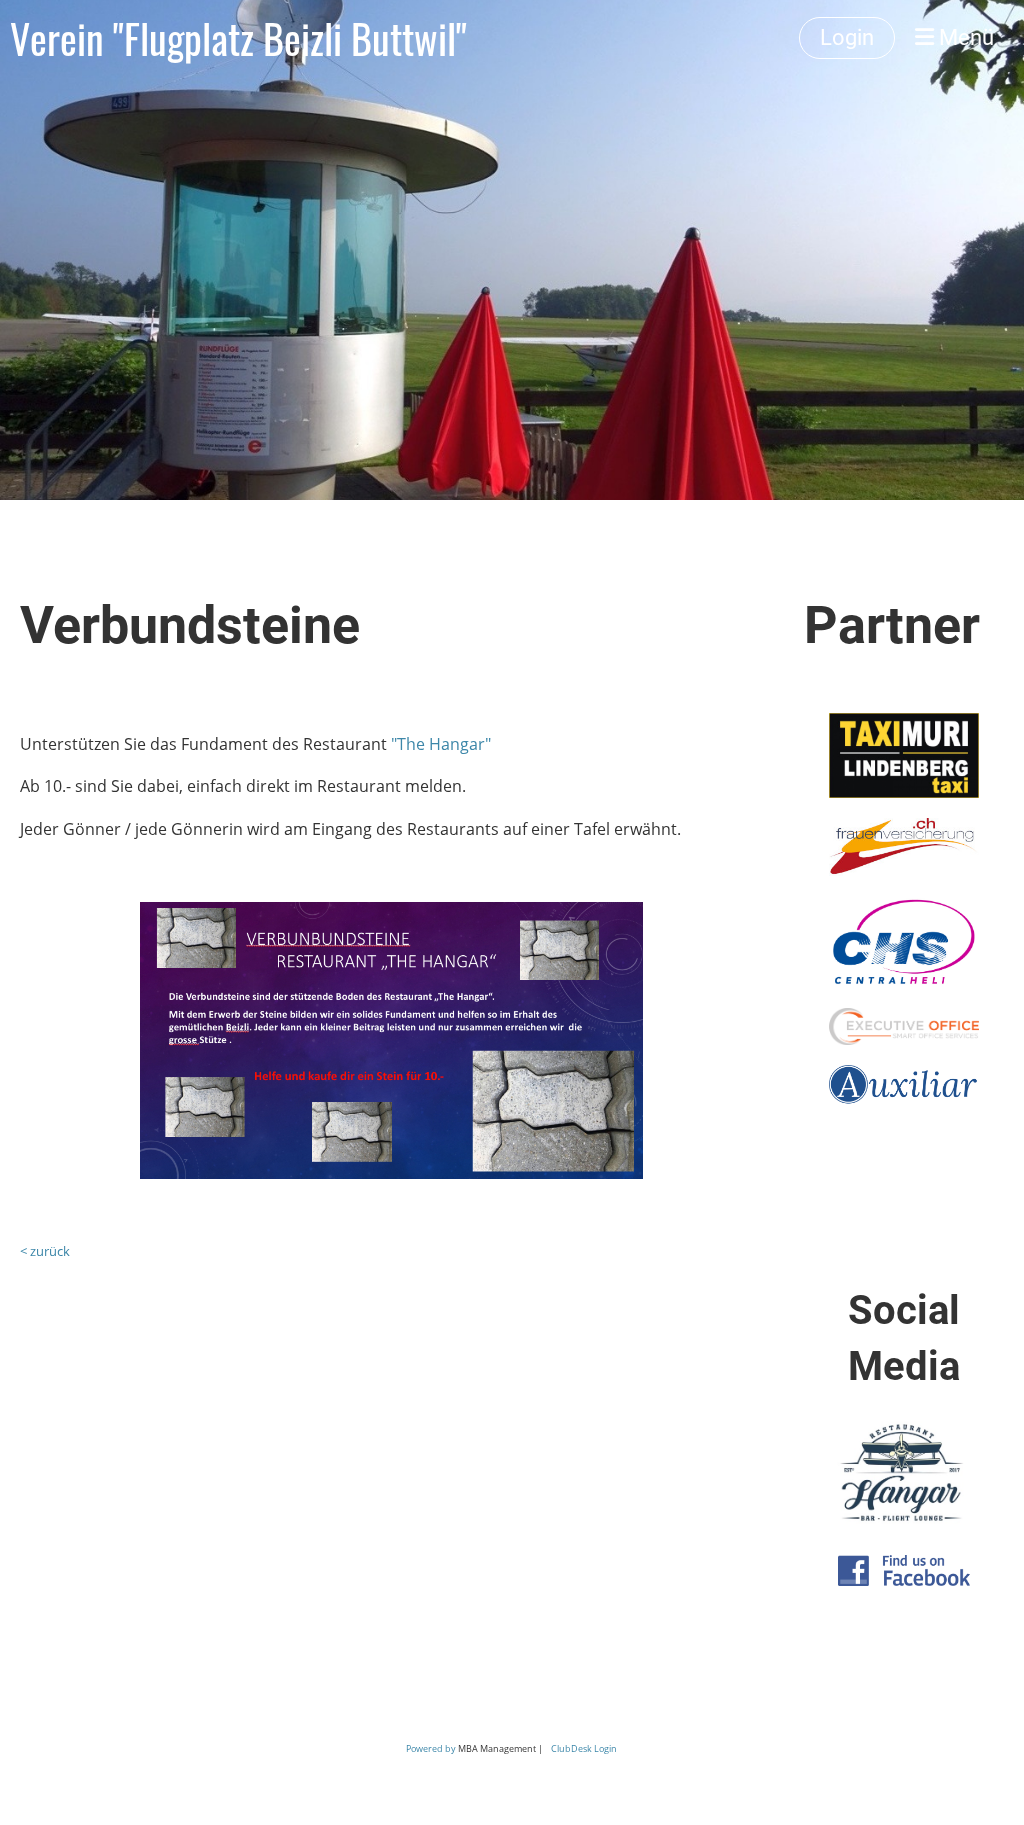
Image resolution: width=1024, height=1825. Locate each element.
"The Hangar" (441, 744)
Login (847, 37)
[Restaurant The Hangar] (904, 1523)
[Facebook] (904, 1580)
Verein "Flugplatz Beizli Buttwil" (238, 38)
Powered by (432, 1748)
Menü (964, 37)
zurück (50, 1251)
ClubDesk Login (584, 1748)
